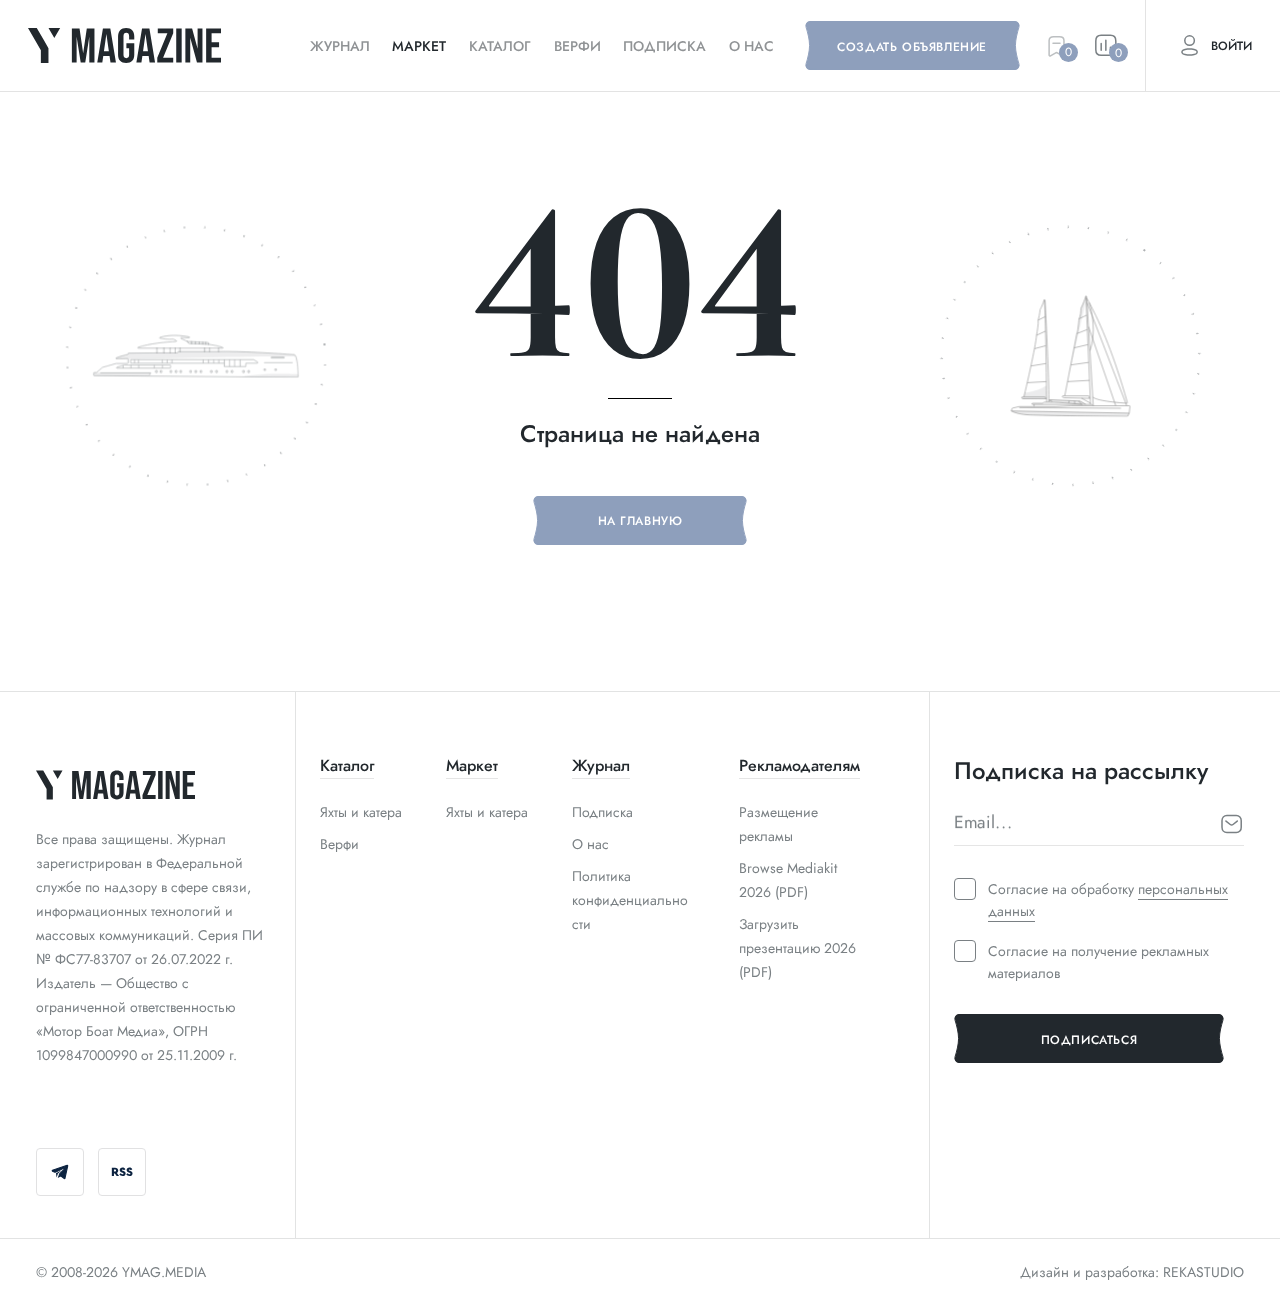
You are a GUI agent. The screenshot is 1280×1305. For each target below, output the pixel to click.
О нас (751, 46)
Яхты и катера (361, 812)
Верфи (577, 46)
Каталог (500, 46)
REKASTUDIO (1203, 1272)
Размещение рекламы (778, 824)
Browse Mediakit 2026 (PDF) (788, 880)
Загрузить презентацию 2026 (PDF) (797, 948)
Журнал (340, 46)
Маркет (419, 46)
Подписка (664, 46)
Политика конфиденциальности (630, 900)
